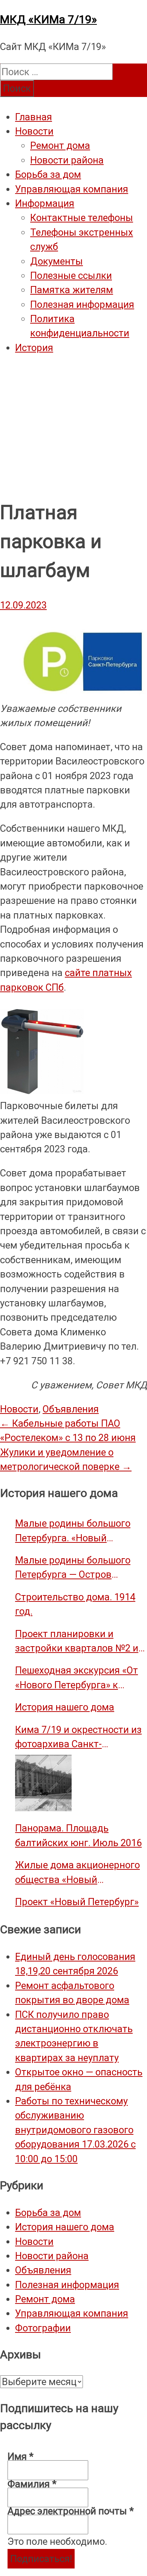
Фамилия (32, 2484)
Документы (57, 261)
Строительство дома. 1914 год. (75, 1604)
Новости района (67, 160)
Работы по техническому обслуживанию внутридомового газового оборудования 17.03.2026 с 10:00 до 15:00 (75, 2130)
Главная (34, 117)
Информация (45, 203)
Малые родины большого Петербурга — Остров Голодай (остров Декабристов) (73, 1568)
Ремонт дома (60, 145)
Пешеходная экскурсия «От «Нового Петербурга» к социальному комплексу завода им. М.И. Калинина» (77, 1678)
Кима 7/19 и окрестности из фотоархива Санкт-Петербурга (78, 1738)
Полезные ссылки (71, 275)
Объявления (71, 1409)
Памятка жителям (72, 290)
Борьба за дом (48, 174)
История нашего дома (65, 1707)
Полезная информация (82, 304)
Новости (34, 131)
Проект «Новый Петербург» (77, 1902)
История (34, 348)
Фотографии (43, 2328)
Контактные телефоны (82, 218)
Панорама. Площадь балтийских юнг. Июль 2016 (78, 1835)
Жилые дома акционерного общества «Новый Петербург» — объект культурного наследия (77, 1873)
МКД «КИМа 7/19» (48, 19)
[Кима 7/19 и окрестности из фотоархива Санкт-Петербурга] (43, 1783)
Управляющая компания (72, 189)
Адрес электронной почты (71, 2511)
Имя (21, 2456)
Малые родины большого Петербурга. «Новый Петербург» (73, 1531)
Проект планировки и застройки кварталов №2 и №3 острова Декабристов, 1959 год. (77, 1642)
